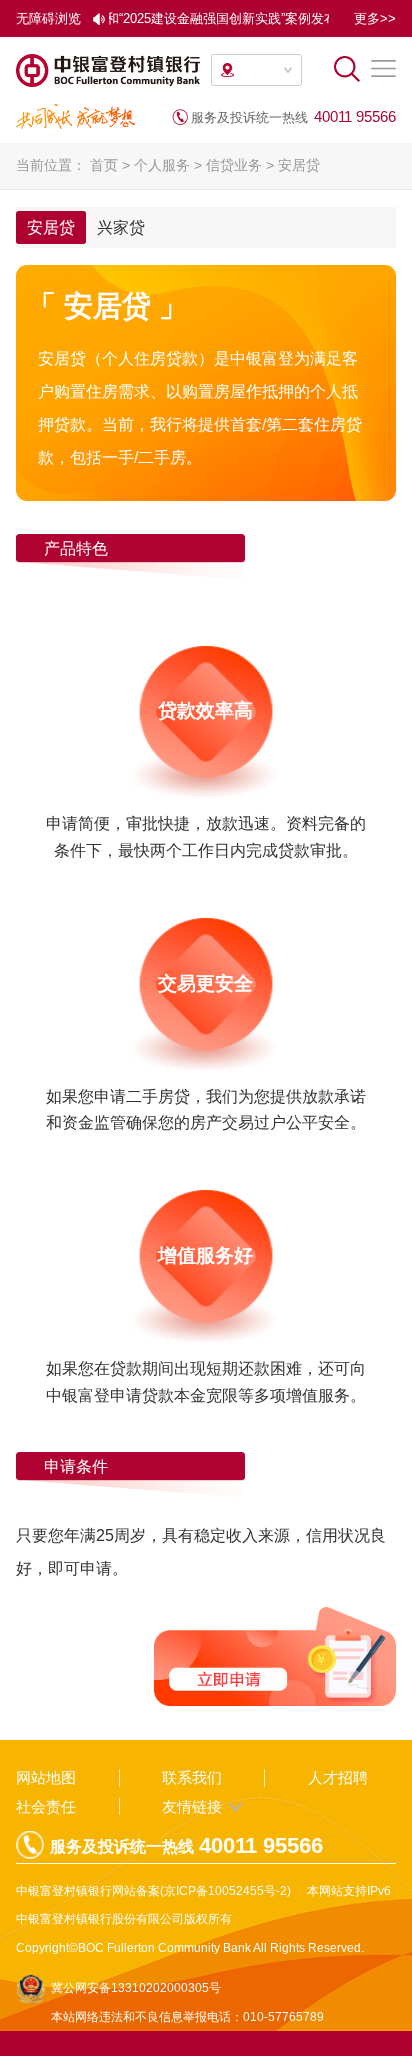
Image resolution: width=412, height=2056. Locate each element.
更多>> (375, 18)
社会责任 (46, 1806)
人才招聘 (338, 1777)
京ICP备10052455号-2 (225, 1891)
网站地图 (46, 1777)
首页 (104, 165)
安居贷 (299, 165)
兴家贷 (121, 227)
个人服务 (162, 165)
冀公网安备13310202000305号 (136, 1988)
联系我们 (192, 1777)
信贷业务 (234, 165)
